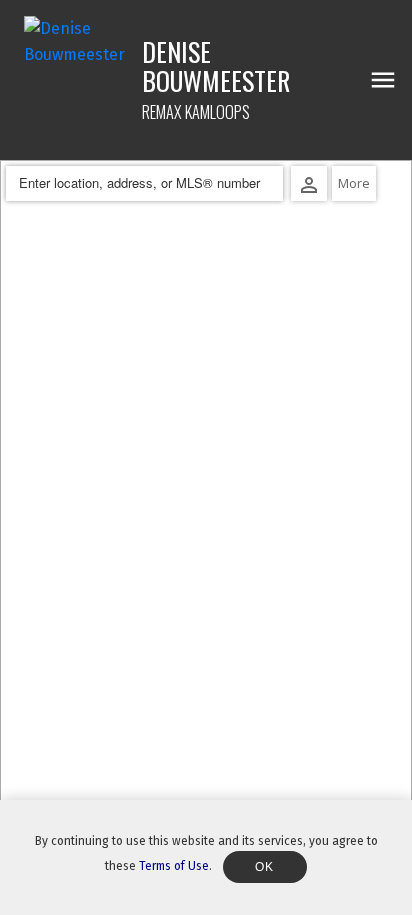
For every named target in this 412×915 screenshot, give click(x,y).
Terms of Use (174, 866)
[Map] (206, 537)
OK (265, 867)
